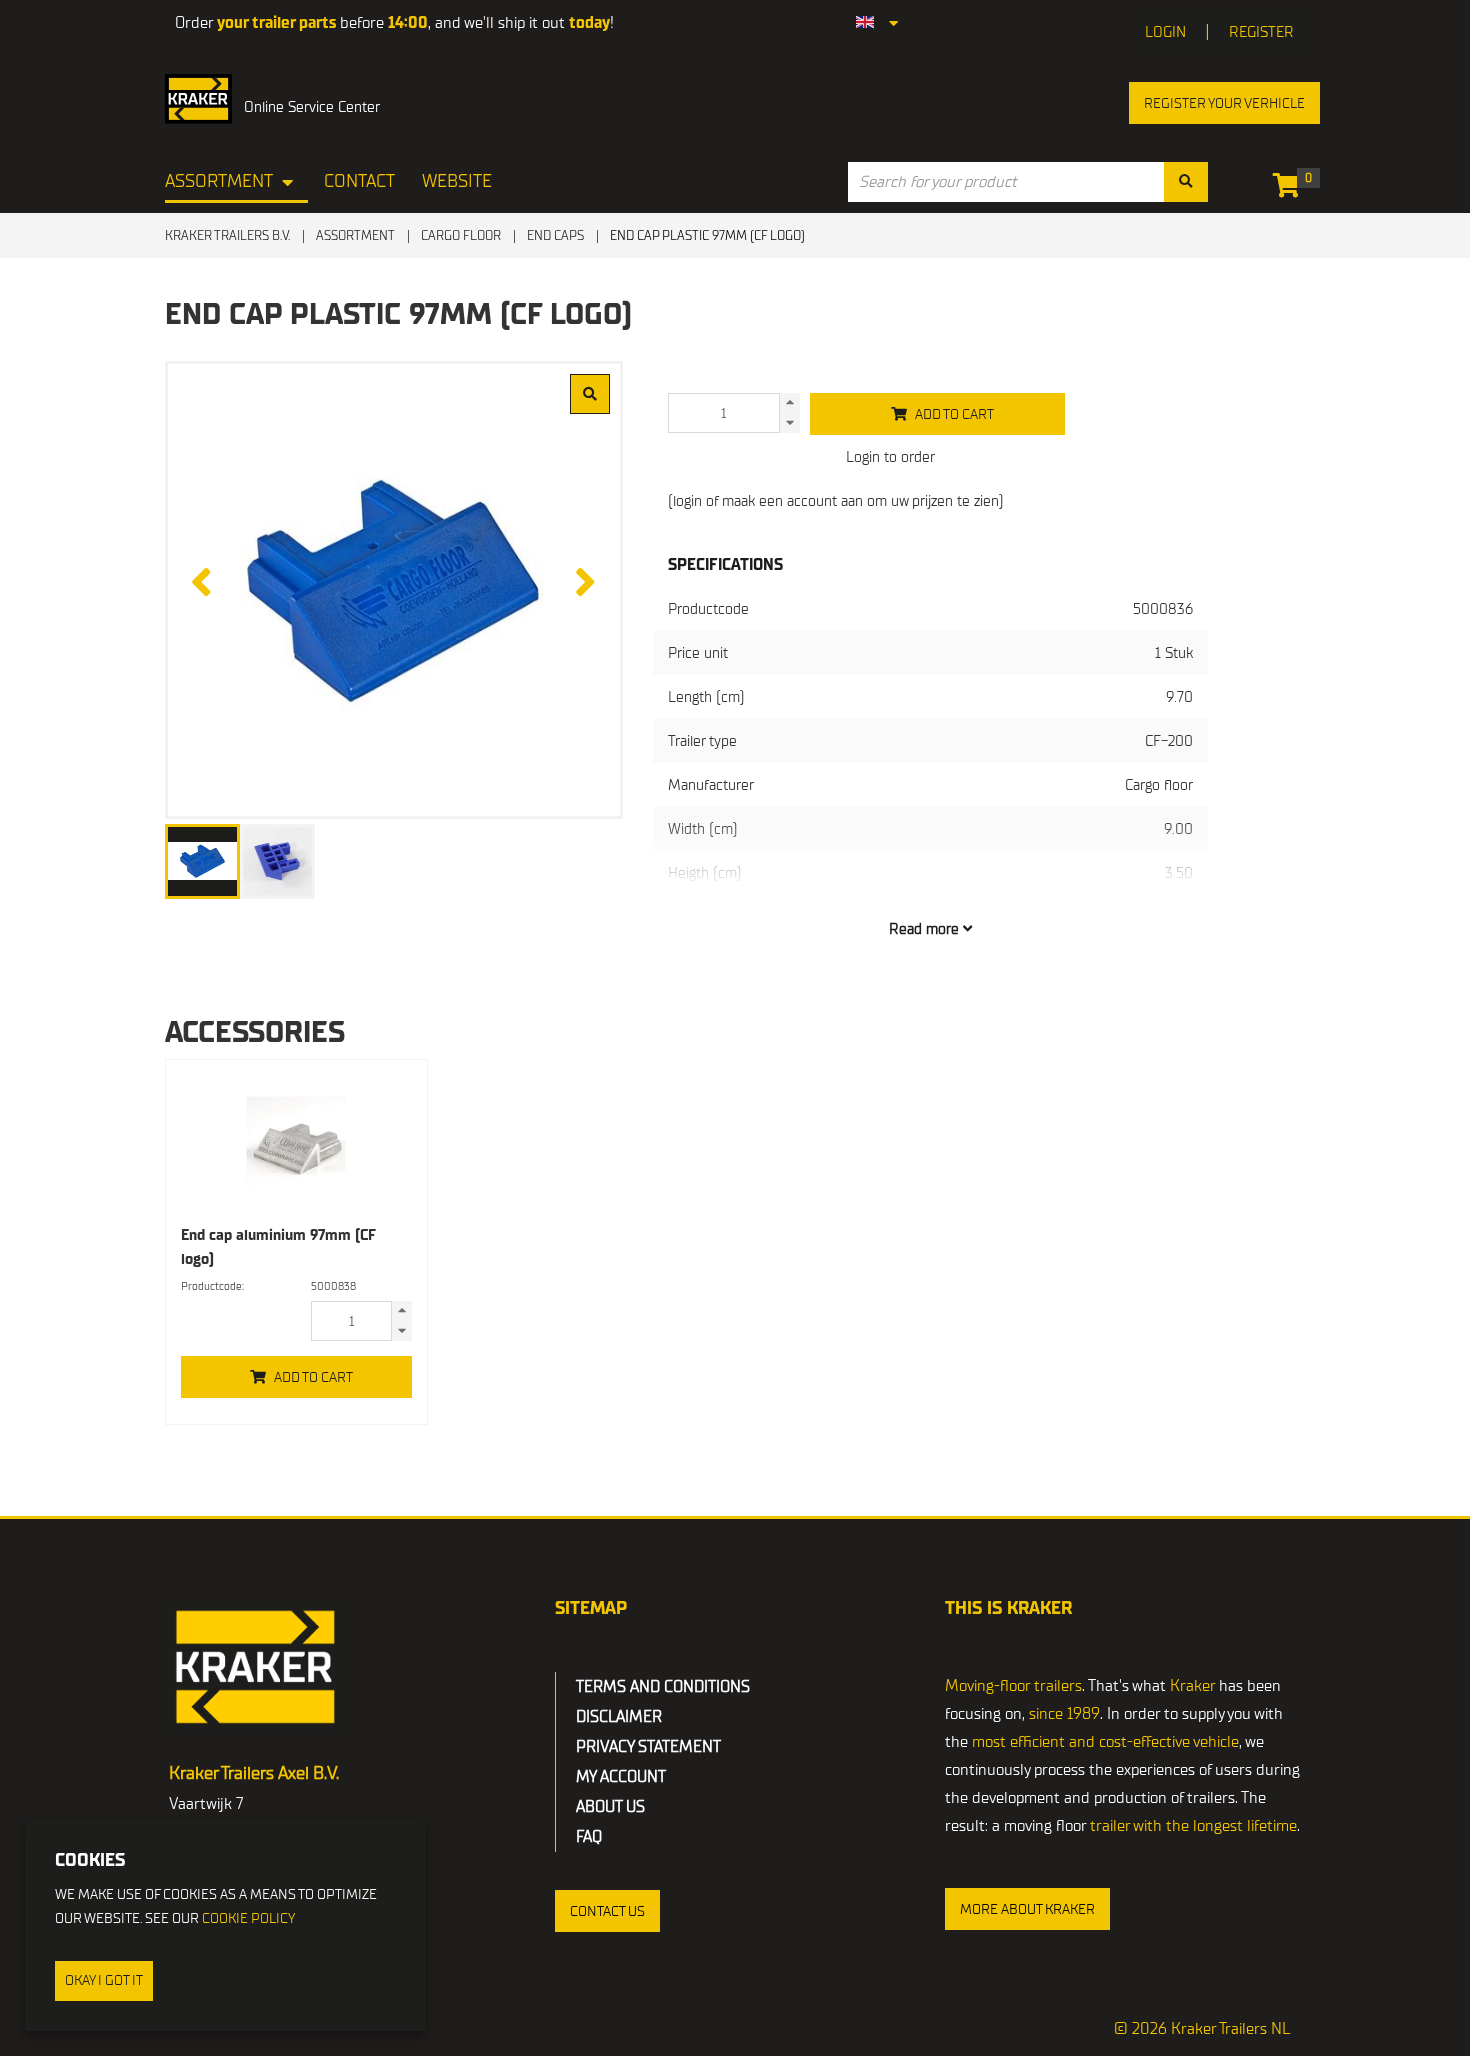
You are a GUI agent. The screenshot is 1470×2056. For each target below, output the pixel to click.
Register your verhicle (1224, 103)
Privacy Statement (648, 1747)
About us (610, 1807)
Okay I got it (104, 1980)
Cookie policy (248, 1918)
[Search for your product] (1186, 182)
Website (457, 181)
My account (621, 1777)
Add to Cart (313, 1377)
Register (1261, 32)
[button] (607, 1911)
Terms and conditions (663, 1687)
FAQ (589, 1837)
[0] (1291, 189)
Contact (359, 181)
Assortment (219, 181)
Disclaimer (619, 1717)
